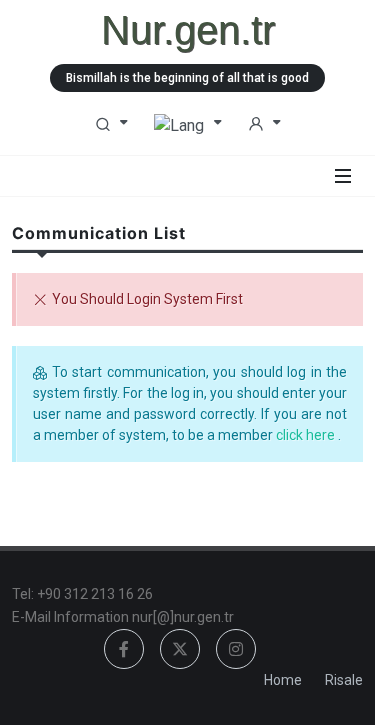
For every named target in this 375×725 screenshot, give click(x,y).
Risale (344, 680)
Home (283, 680)
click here (307, 435)
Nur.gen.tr (188, 30)
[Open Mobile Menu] (343, 176)
